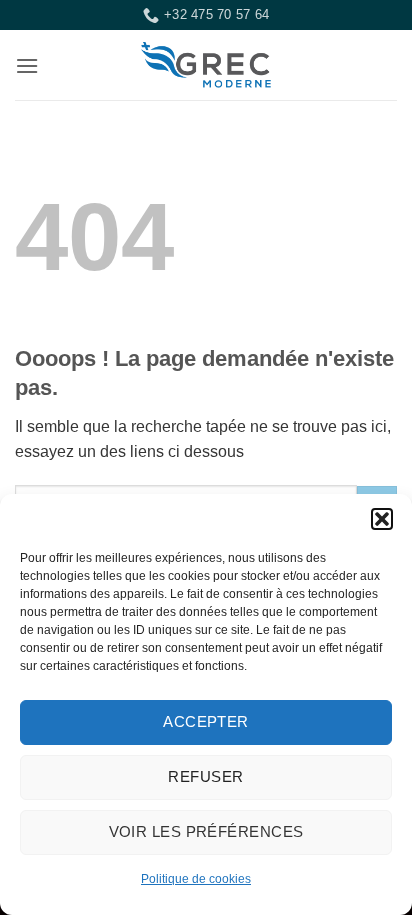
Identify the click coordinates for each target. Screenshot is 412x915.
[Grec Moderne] (206, 65)
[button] (382, 519)
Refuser (205, 776)
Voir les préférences (206, 831)
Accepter (206, 721)
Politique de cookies (196, 879)
